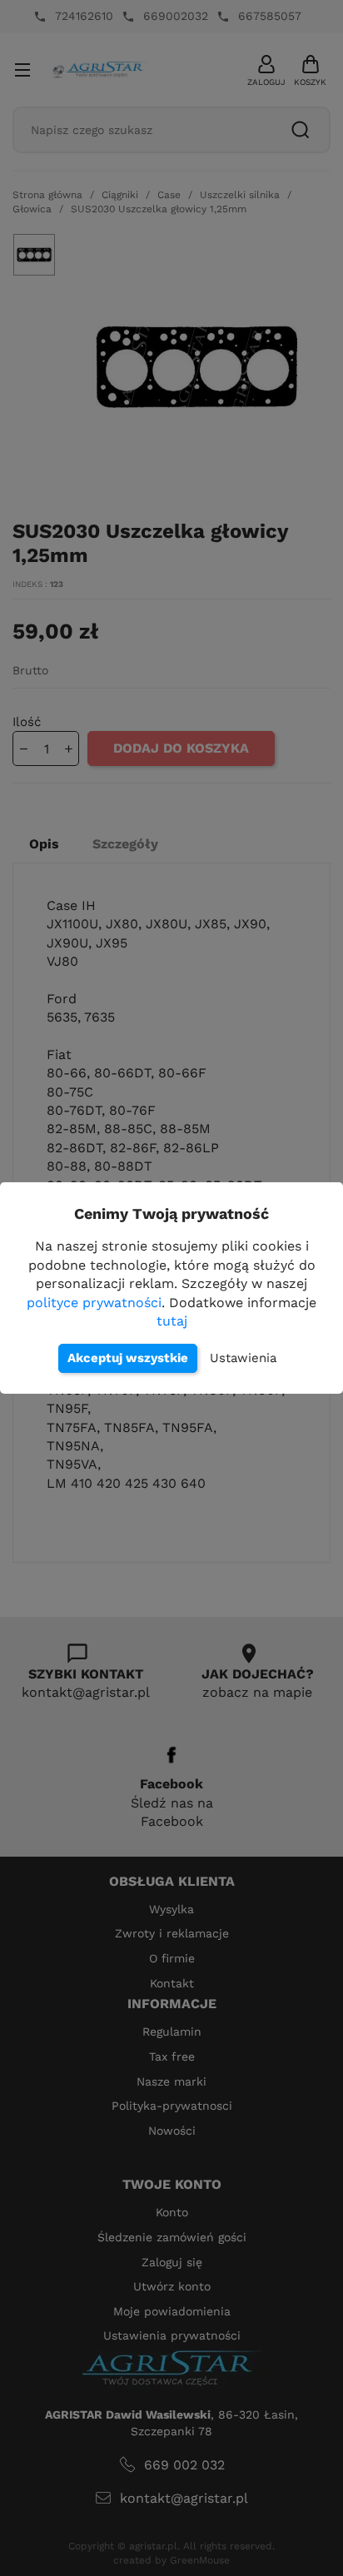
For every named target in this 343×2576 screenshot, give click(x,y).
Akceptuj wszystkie (128, 1358)
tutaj (172, 1321)
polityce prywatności (94, 1303)
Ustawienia (243, 1358)
